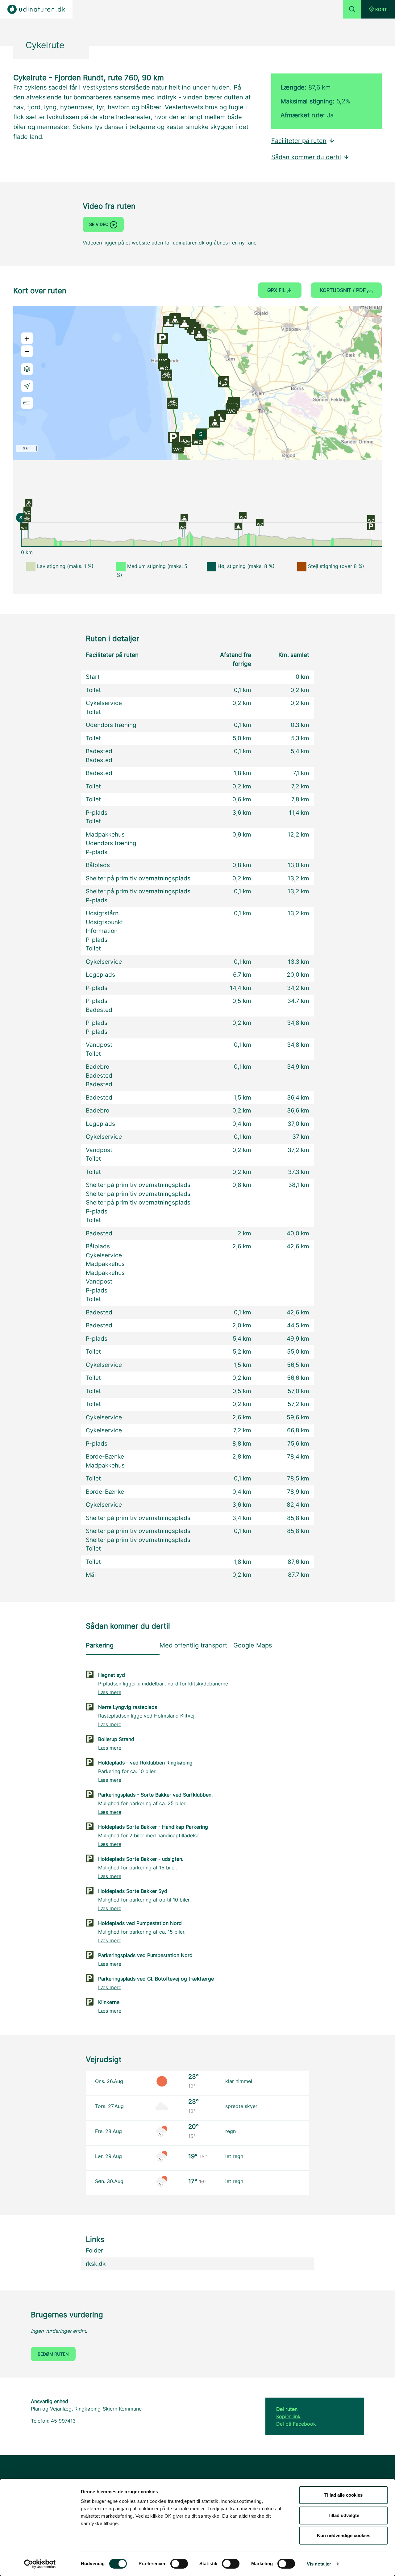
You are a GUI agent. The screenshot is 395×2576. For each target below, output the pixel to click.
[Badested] (184, 517)
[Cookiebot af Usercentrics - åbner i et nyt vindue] (40, 2564)
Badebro (98, 1067)
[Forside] (36, 9)
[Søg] (352, 9)
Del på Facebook (296, 2424)
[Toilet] (24, 526)
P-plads (97, 813)
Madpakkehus (105, 835)
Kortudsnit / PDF (344, 290)
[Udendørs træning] (29, 503)
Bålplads (98, 865)
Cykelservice (104, 703)
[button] (378, 9)
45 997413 (63, 2421)
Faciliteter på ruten (299, 141)
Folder (94, 2250)
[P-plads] (371, 526)
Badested (99, 751)
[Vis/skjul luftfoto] (27, 369)
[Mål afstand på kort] (27, 403)
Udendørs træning (111, 725)
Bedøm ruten (53, 2354)
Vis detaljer (319, 2564)
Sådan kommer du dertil (306, 157)
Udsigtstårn (102, 913)
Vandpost (99, 1045)
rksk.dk (96, 2264)
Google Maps (253, 1645)
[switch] (179, 2564)
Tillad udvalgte (343, 2515)
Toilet (93, 690)
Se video (100, 224)
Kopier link (288, 2416)
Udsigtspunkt (104, 922)
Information (102, 931)
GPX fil (277, 290)
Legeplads (100, 975)
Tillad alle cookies (343, 2495)
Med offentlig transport (193, 1645)
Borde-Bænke (105, 1457)
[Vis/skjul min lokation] (27, 386)
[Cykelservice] (27, 518)
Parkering (100, 1645)
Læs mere (110, 1692)
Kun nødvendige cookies (344, 2535)
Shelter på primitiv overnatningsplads (138, 878)
